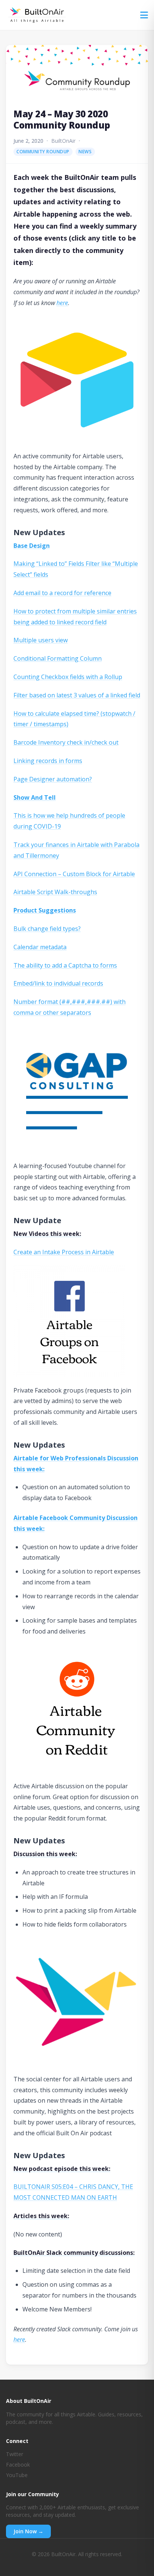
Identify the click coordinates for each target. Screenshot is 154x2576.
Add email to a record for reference (62, 593)
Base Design (32, 546)
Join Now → (28, 2531)
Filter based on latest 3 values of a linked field (77, 695)
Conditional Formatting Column (58, 658)
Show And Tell (35, 797)
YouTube (17, 2475)
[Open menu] (144, 15)
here (62, 303)
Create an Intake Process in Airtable (64, 1252)
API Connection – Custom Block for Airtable (74, 874)
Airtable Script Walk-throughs (55, 892)
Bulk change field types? (47, 929)
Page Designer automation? (53, 779)
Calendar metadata (40, 947)
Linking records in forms (48, 761)
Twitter (15, 2454)
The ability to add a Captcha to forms (65, 965)
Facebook (18, 2465)
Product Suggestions (45, 910)
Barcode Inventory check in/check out (66, 742)
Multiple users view (41, 640)
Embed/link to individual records (58, 983)
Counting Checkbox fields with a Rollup (68, 677)
